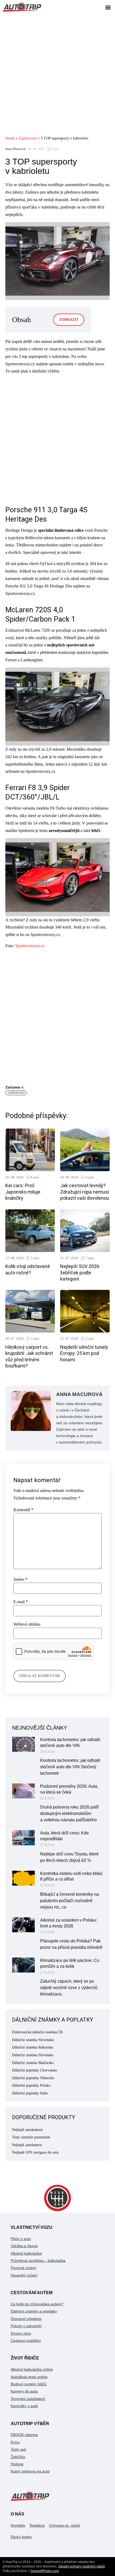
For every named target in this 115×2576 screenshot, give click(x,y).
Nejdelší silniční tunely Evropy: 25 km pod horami (84, 1353)
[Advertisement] (57, 74)
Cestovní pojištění (26, 2341)
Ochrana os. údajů (65, 2525)
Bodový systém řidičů (29, 2384)
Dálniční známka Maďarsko (33, 2063)
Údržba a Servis (24, 2246)
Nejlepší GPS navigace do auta (35, 2152)
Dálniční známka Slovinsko (33, 2055)
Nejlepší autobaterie (27, 2145)
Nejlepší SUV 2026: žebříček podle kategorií (80, 1273)
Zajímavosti (28, 138)
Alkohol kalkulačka (26, 2253)
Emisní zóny (21, 2333)
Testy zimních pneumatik (31, 2137)
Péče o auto (21, 2239)
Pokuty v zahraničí (26, 2326)
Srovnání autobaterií (28, 2399)
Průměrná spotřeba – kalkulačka (38, 2261)
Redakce (37, 2525)
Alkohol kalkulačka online (32, 2369)
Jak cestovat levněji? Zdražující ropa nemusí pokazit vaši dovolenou (85, 1192)
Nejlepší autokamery (28, 2130)
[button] (108, 7)
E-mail (21, 1602)
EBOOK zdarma (24, 2435)
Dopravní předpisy (26, 2319)
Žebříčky (18, 2457)
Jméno (20, 1579)
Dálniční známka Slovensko (33, 2040)
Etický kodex (21, 2537)
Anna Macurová (15, 149)
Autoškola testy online (29, 2377)
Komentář (23, 1510)
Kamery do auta (24, 2391)
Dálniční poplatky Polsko (31, 2085)
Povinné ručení (23, 2268)
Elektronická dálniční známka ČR (37, 2032)
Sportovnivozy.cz (30, 946)
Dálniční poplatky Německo (33, 2078)
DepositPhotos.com (45, 2571)
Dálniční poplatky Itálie (30, 2093)
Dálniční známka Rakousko (33, 2047)
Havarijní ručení (24, 2275)
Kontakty (18, 2525)
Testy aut (18, 2449)
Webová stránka (27, 1624)
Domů (10, 138)
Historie (17, 2464)
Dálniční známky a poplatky (34, 2311)
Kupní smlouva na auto (30, 2471)
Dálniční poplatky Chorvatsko (35, 2070)
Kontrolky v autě (24, 2406)
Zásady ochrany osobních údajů (82, 2566)
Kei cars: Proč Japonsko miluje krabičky (23, 1192)
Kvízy (15, 2442)
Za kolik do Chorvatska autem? (37, 2304)
